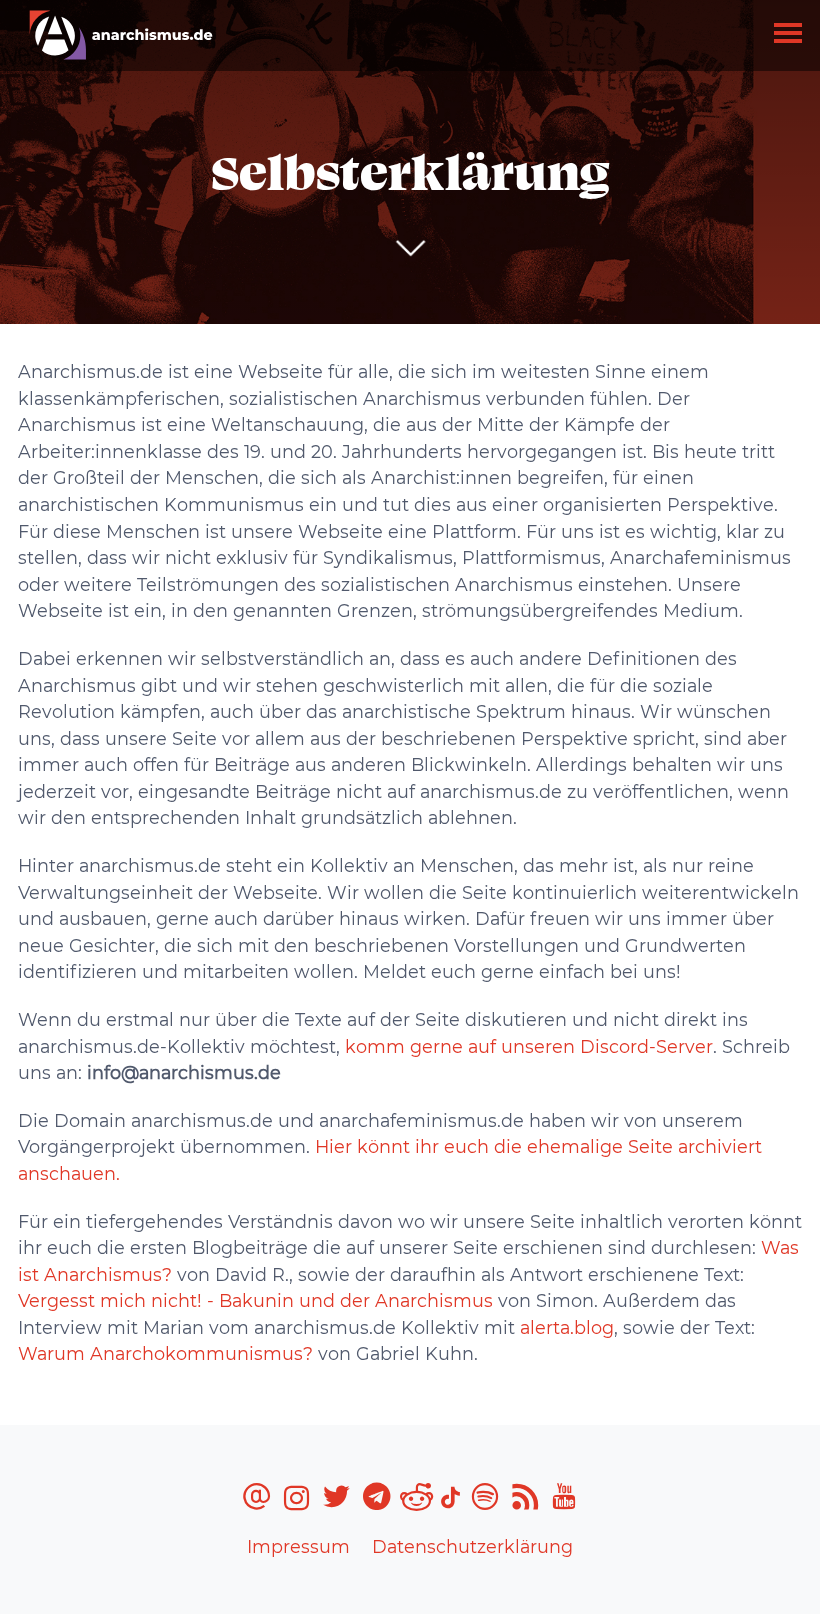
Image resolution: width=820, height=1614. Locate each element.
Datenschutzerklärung (472, 1546)
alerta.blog (567, 1327)
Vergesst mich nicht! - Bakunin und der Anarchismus (255, 1300)
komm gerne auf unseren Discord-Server (526, 1046)
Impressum (298, 1546)
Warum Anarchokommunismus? (165, 1353)
